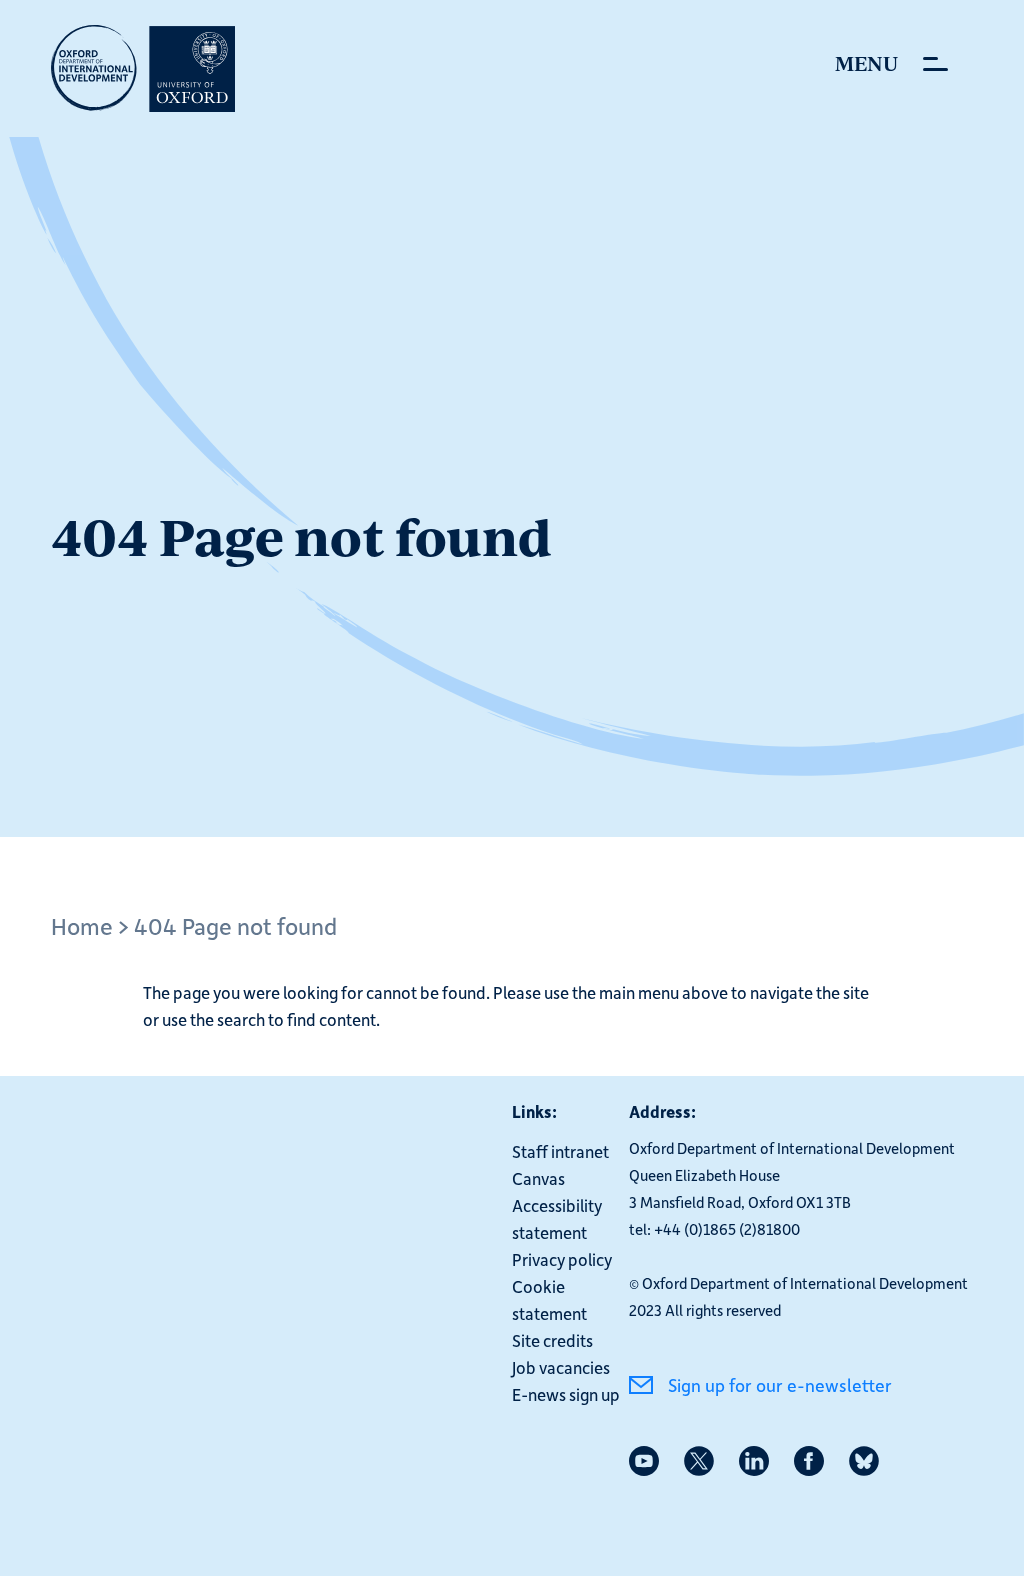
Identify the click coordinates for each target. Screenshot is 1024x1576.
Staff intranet (560, 1151)
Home (82, 925)
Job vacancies (561, 1367)
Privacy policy (562, 1259)
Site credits (552, 1340)
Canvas (538, 1178)
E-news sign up (566, 1394)
